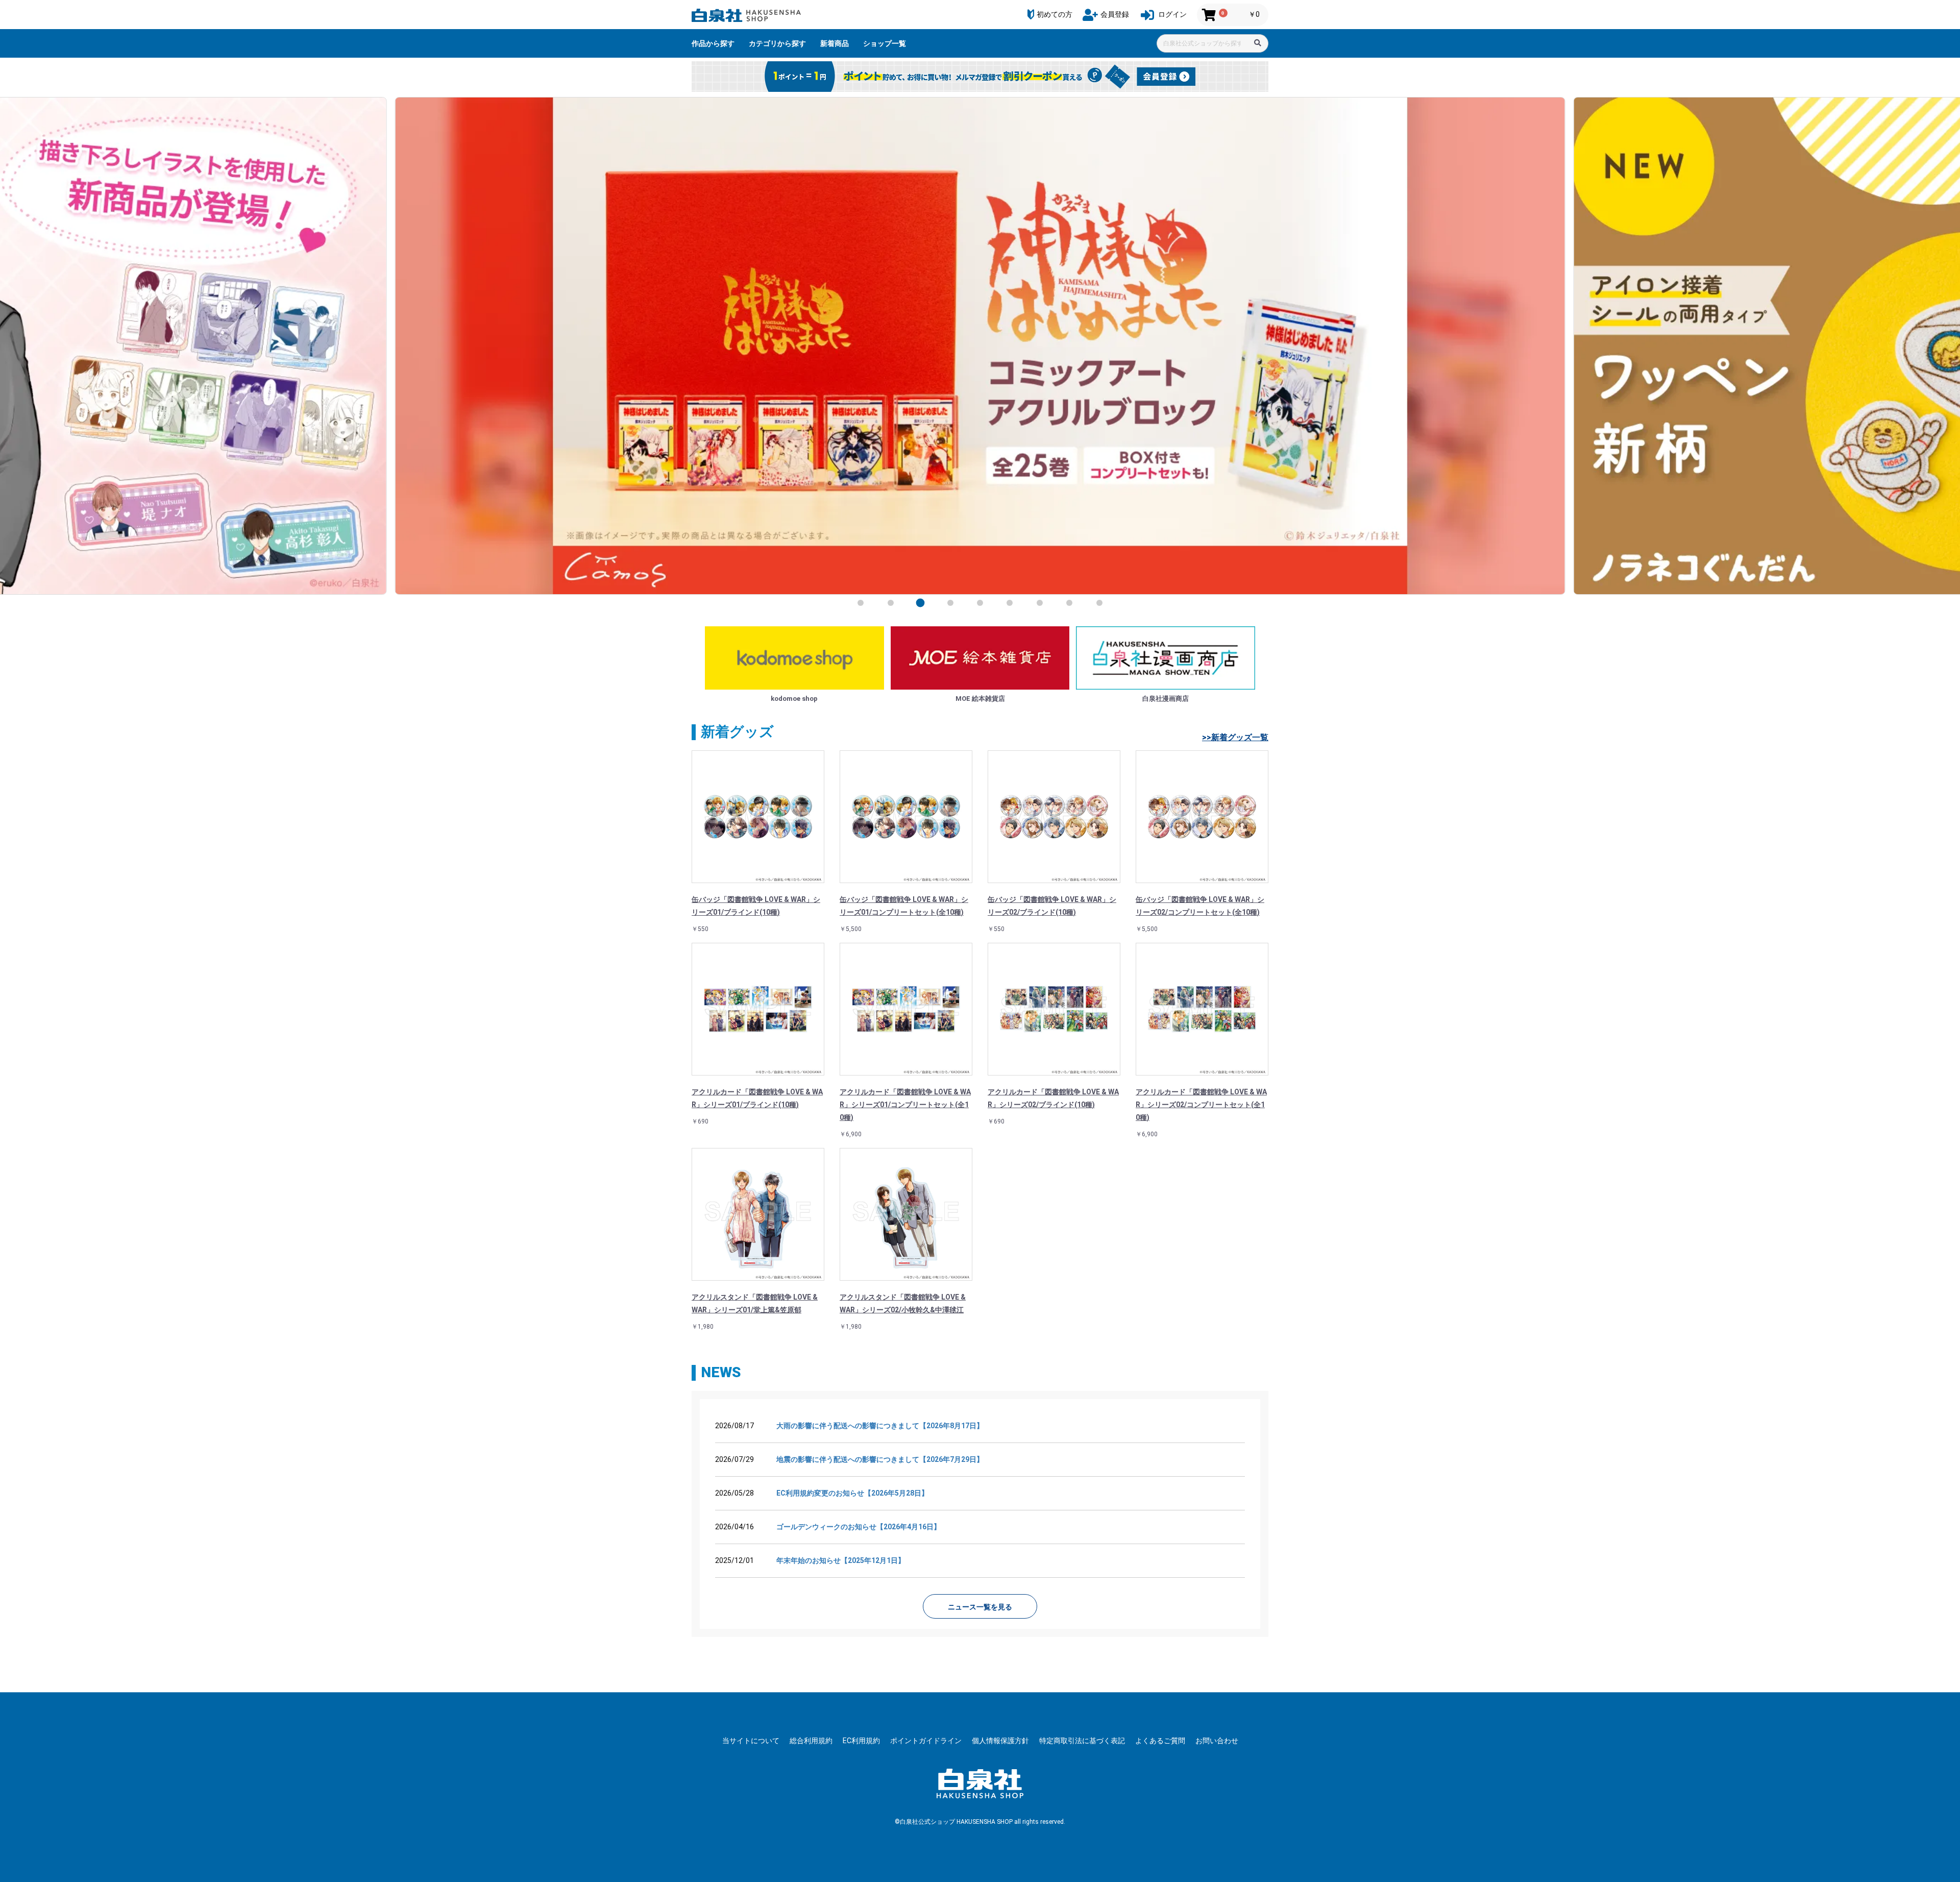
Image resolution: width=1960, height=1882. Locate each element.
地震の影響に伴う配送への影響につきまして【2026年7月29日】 (880, 1459)
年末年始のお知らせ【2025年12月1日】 (841, 1560)
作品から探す (713, 43)
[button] (861, 603)
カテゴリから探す (777, 43)
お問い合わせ (1217, 1741)
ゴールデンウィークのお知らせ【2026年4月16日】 (859, 1527)
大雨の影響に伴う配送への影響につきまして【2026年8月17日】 (880, 1426)
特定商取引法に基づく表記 (1082, 1741)
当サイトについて (751, 1741)
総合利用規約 (811, 1741)
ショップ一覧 (885, 43)
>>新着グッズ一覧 (1235, 737)
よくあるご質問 (1160, 1741)
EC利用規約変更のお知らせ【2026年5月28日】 (852, 1493)
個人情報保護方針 (1000, 1741)
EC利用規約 (861, 1741)
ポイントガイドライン (926, 1741)
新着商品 (835, 43)
